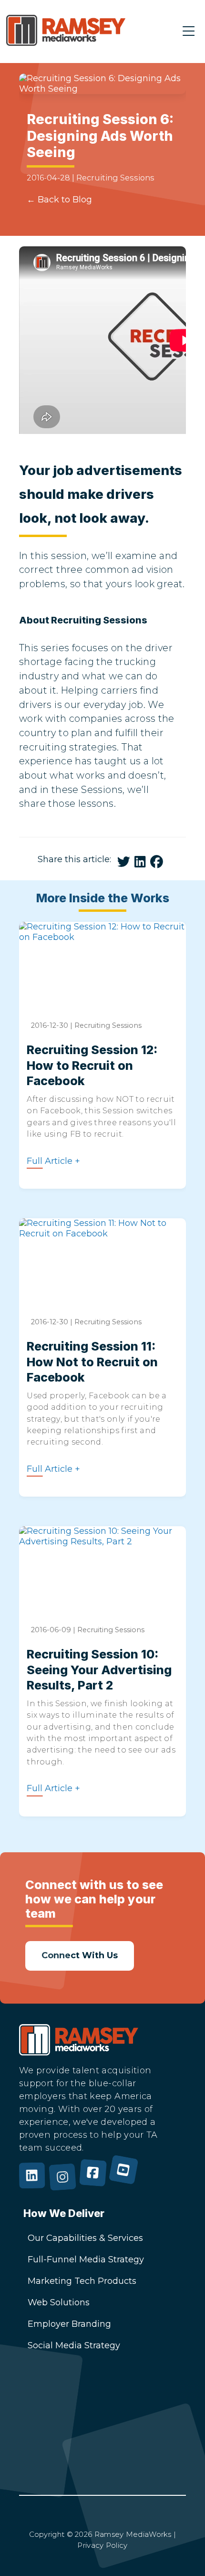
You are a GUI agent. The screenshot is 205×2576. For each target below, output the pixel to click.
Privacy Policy (102, 2545)
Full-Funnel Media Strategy (86, 2259)
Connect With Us (64, 2414)
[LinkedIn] (34, 2181)
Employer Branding (69, 2324)
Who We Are (55, 2436)
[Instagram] (65, 2181)
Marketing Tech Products (82, 2281)
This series (44, 648)
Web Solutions (59, 2302)
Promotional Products (75, 2479)
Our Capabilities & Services (85, 2238)
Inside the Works (64, 2457)
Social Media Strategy (74, 2345)
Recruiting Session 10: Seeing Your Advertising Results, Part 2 (99, 1670)
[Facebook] (95, 2181)
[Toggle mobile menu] (189, 32)
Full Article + (53, 1161)
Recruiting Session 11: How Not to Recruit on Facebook (92, 1362)
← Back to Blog (59, 200)
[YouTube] (126, 2181)
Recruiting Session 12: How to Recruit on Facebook (92, 1066)
